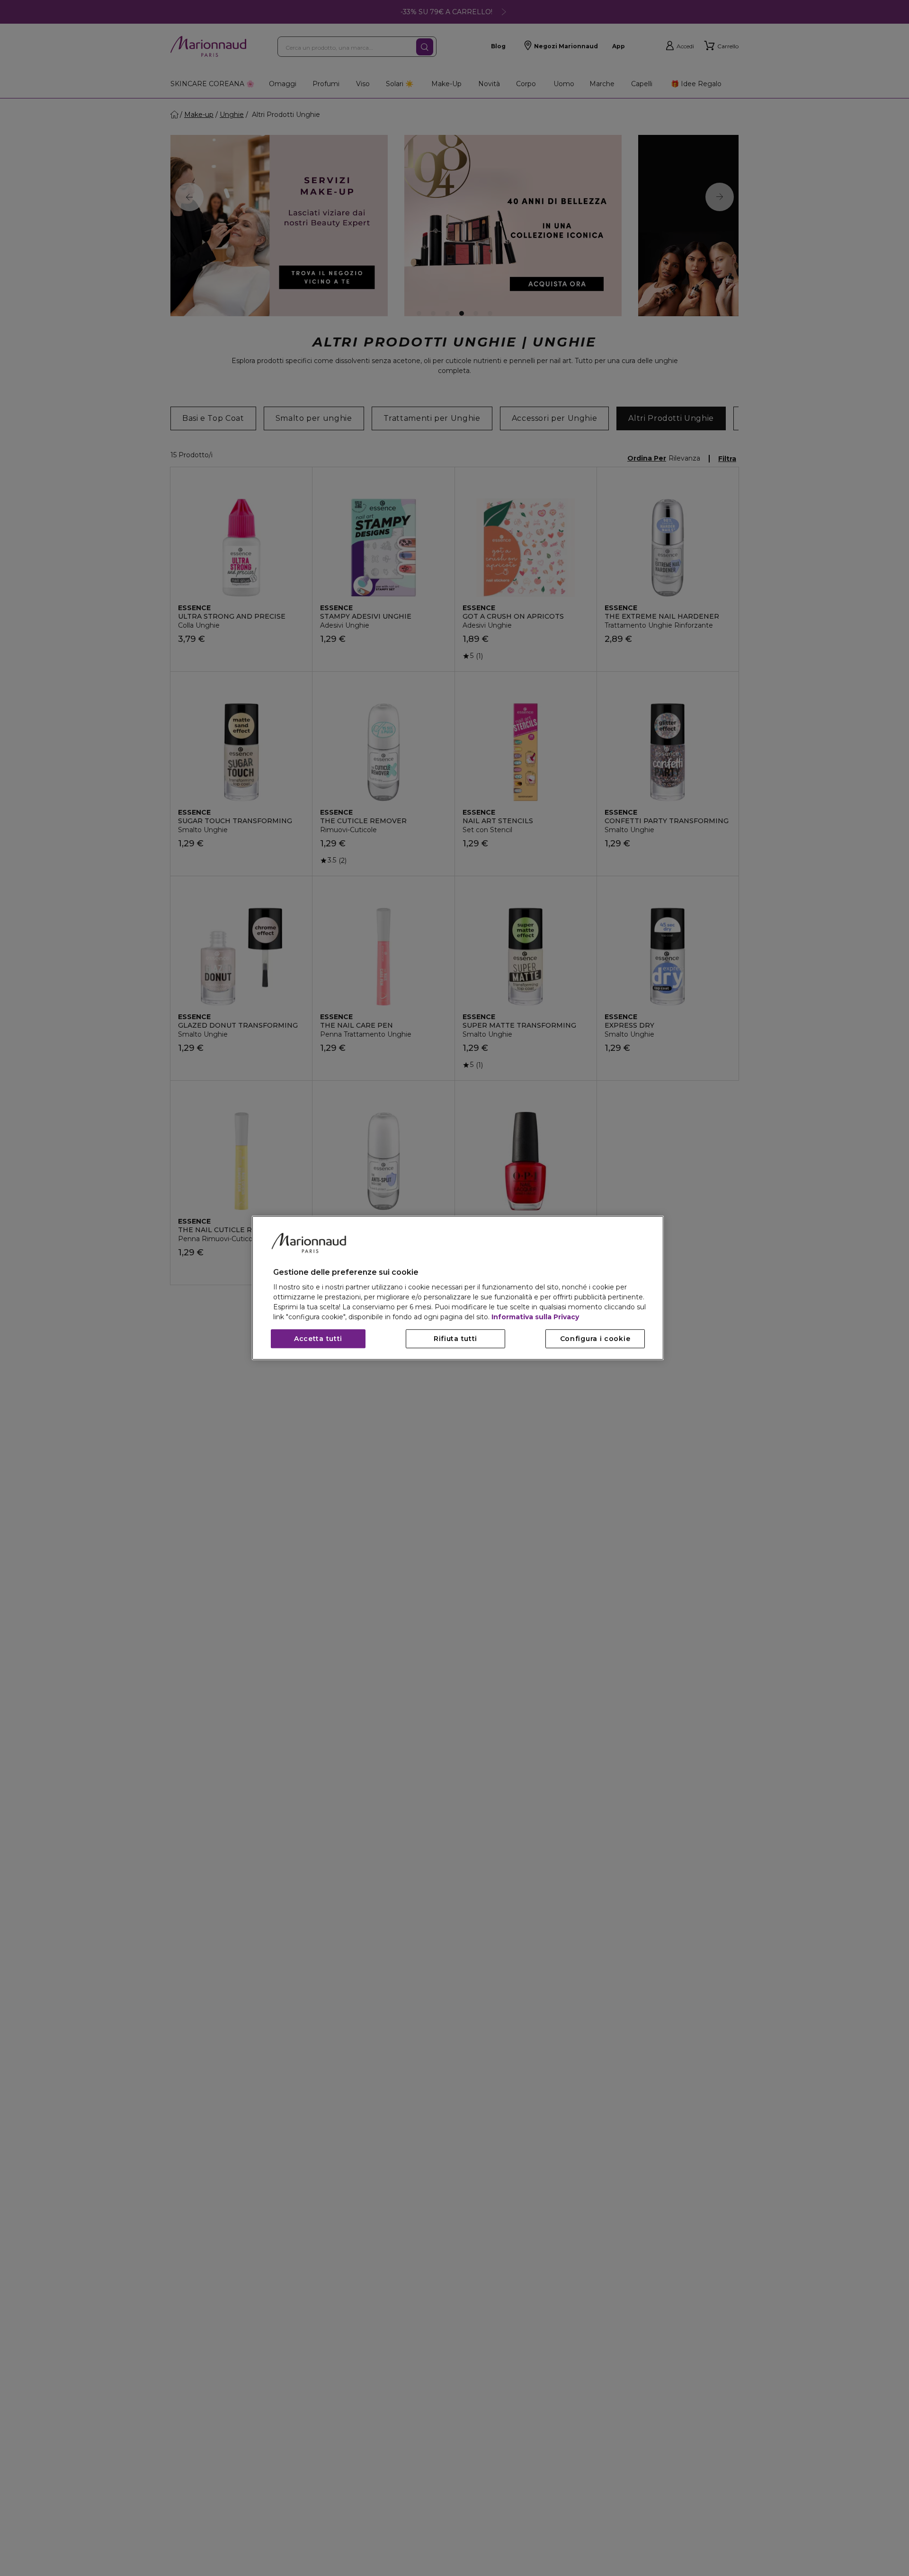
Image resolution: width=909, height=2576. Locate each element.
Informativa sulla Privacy (535, 1317)
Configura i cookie (595, 1339)
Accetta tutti (318, 1339)
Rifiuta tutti (455, 1339)
